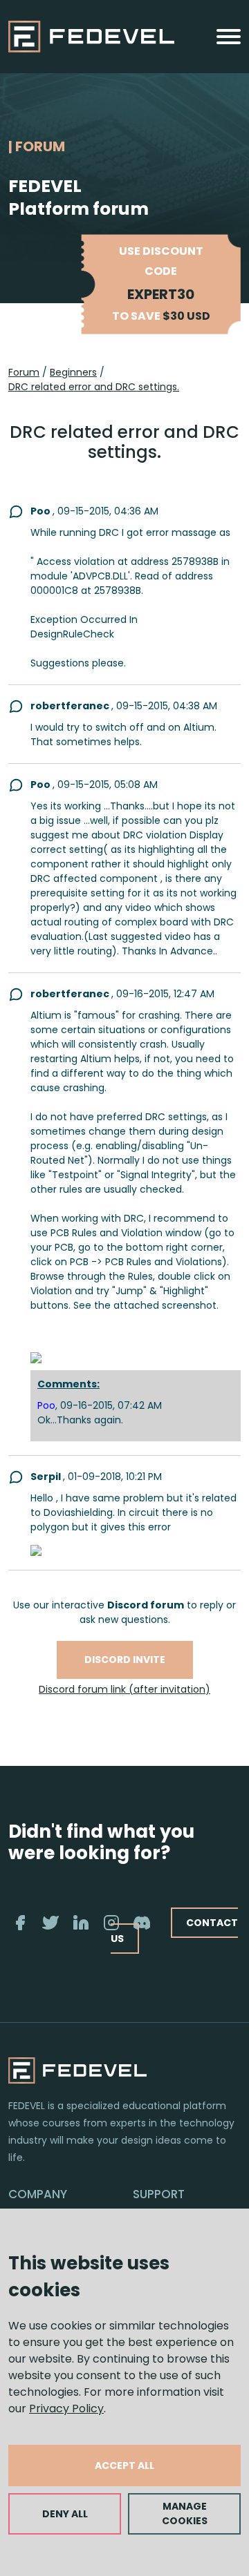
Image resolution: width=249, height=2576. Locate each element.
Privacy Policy (66, 2409)
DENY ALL (65, 2514)
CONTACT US (174, 1931)
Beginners (73, 372)
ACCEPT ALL (124, 2466)
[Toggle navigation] (229, 37)
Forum (24, 372)
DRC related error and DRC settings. (94, 387)
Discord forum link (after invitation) (124, 1689)
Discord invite (125, 1660)
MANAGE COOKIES (185, 2513)
